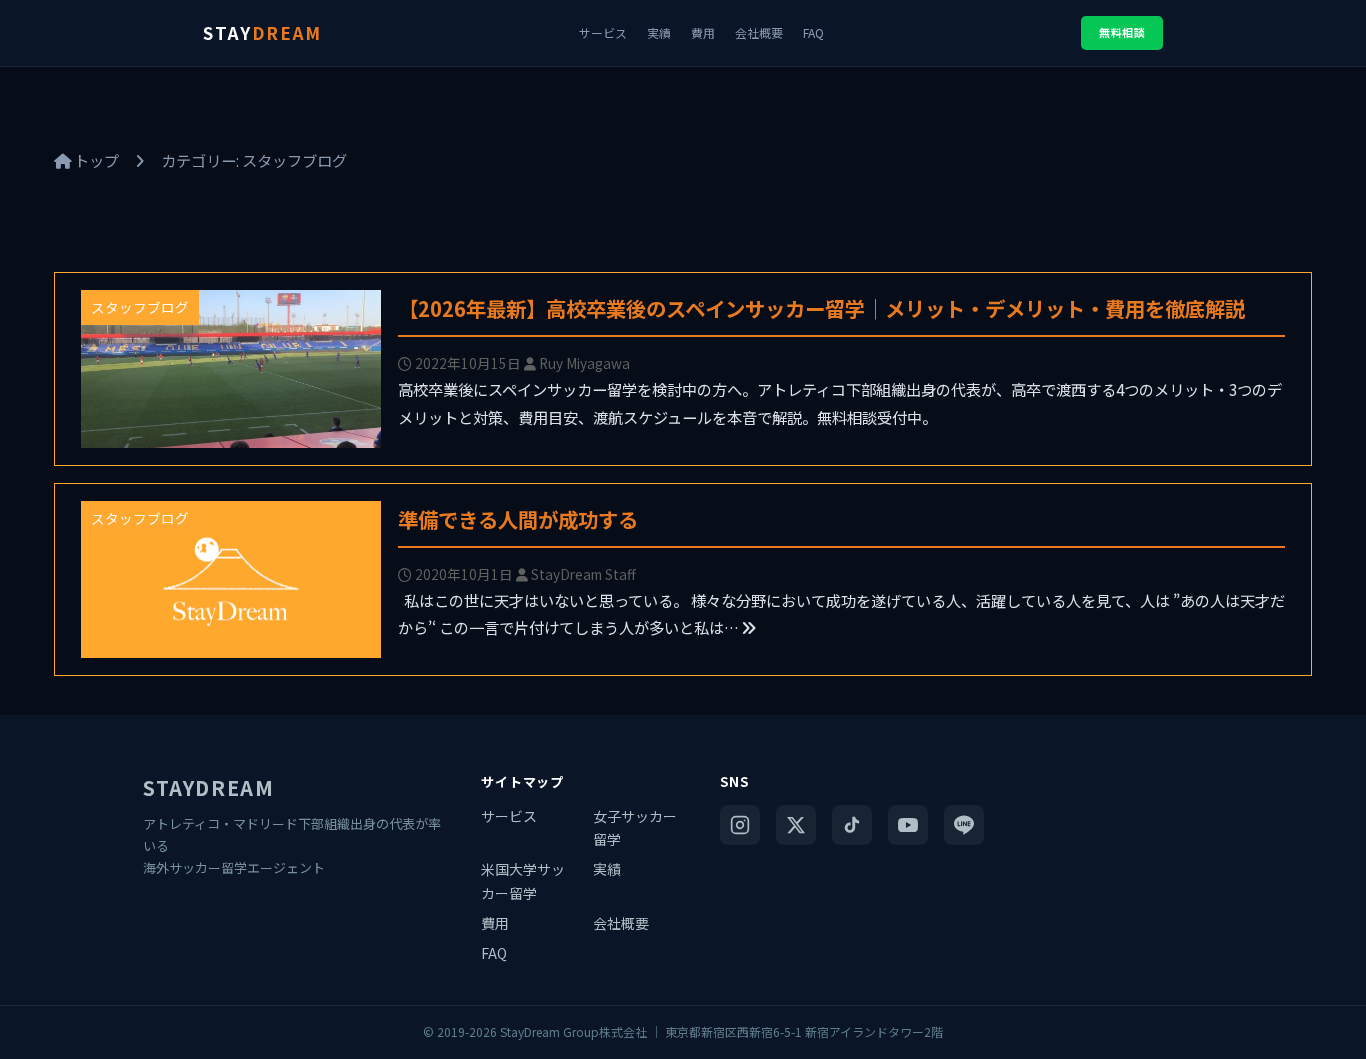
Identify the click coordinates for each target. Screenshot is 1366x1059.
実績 (659, 32)
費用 (703, 32)
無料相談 (1122, 32)
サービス (603, 32)
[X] (796, 825)
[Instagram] (740, 825)
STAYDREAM (208, 787)
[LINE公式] (964, 825)
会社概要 (759, 32)
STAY (262, 32)
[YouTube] (908, 825)
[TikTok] (852, 825)
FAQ (813, 32)
